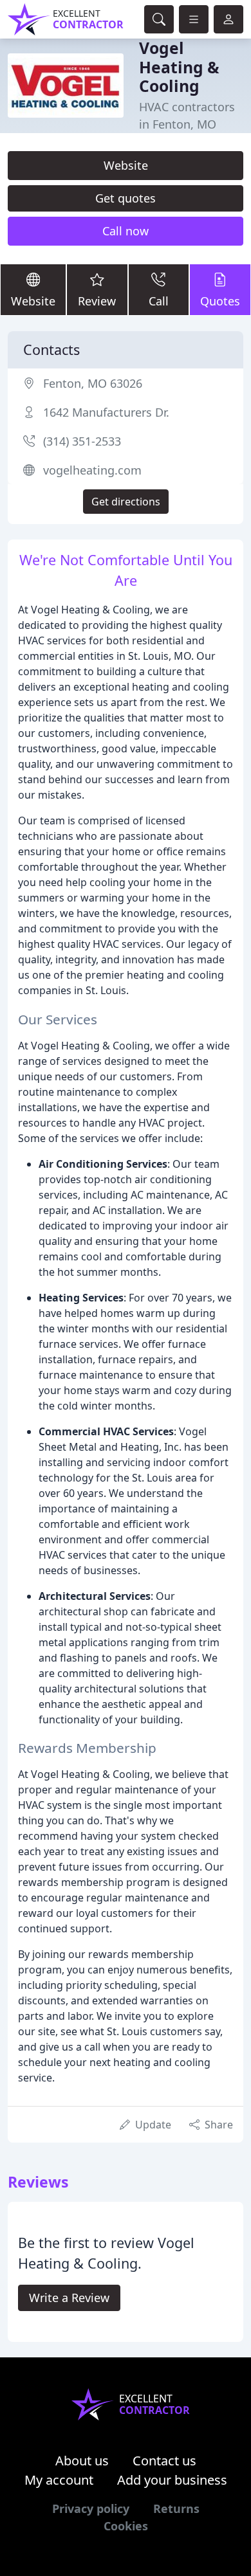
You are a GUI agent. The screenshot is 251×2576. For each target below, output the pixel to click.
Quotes (220, 301)
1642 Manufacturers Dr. (106, 412)
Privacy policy (91, 2508)
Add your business (172, 2480)
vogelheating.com (92, 470)
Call (159, 301)
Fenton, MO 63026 (93, 383)
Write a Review (69, 2298)
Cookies (126, 2526)
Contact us (164, 2461)
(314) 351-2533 (82, 441)
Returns (176, 2508)
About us (82, 2461)
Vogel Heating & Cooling (179, 67)
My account (59, 2480)
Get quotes (126, 198)
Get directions (126, 502)
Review (97, 301)
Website (126, 165)
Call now (126, 231)
